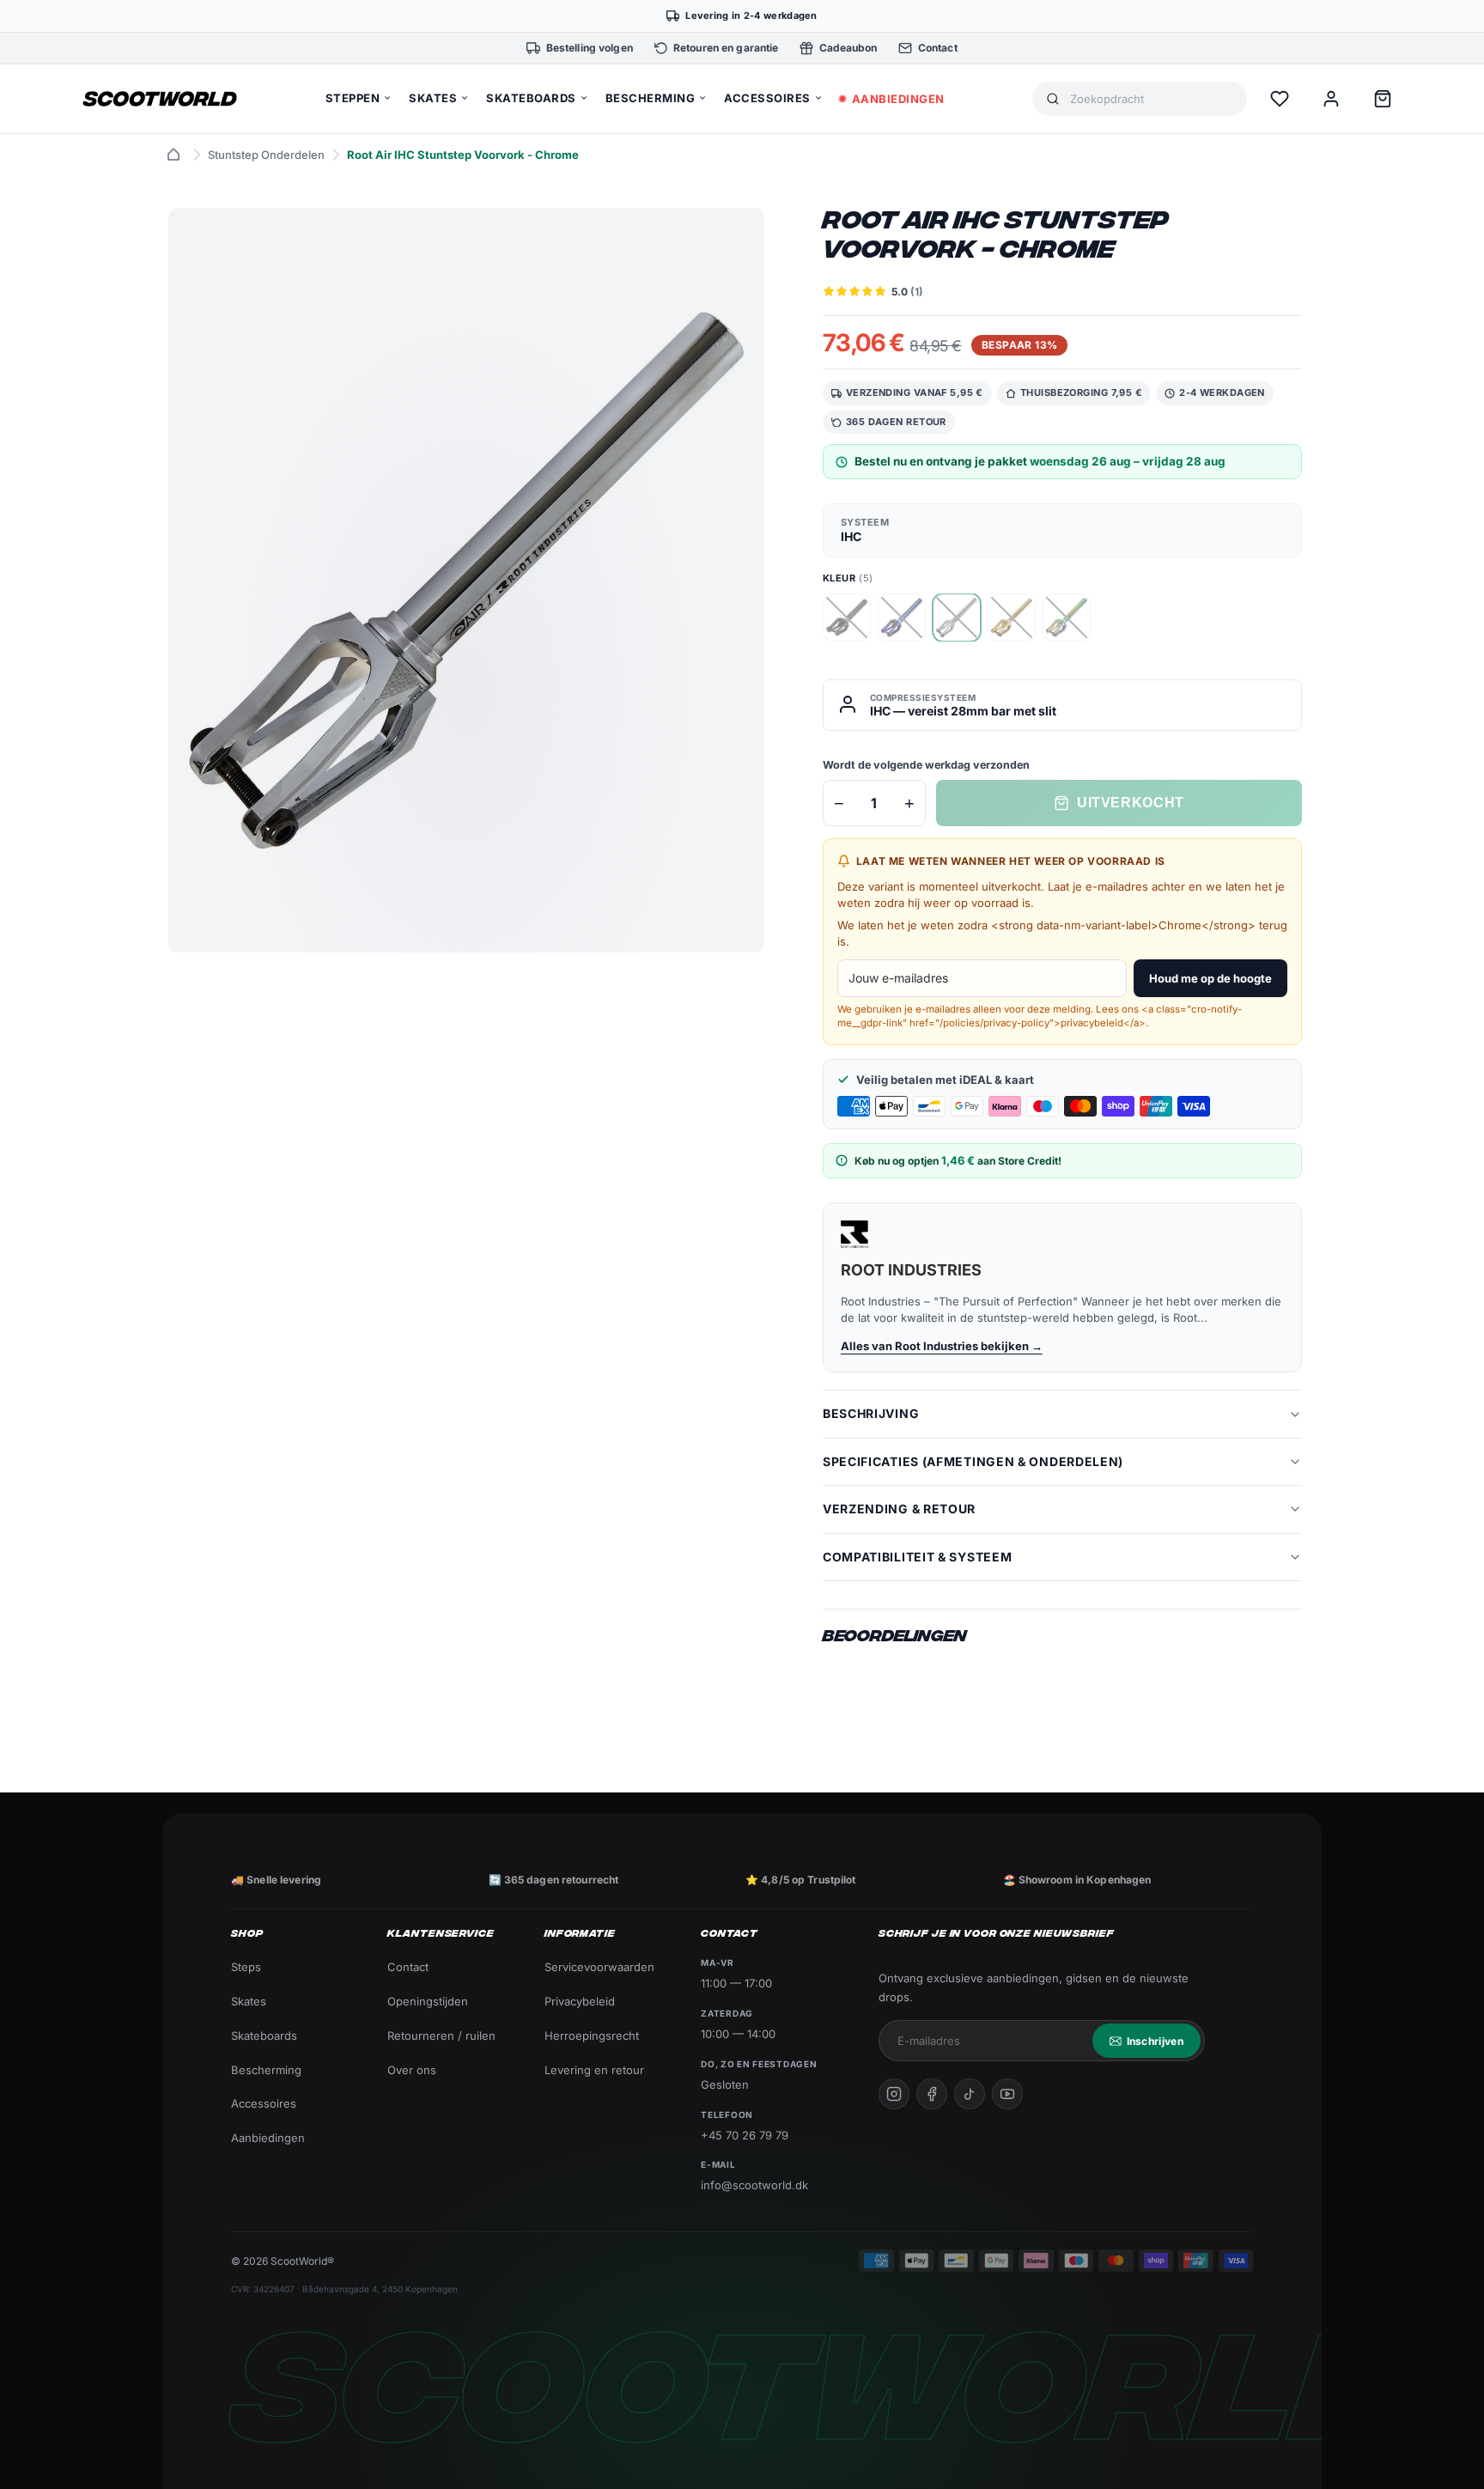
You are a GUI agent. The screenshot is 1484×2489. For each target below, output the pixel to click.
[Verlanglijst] (1280, 99)
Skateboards (264, 2036)
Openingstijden (428, 2001)
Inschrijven (1155, 2041)
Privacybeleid (580, 2001)
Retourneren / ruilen (441, 2036)
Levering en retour (594, 2070)
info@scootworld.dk (754, 2185)
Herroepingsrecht (592, 2036)
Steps (246, 1967)
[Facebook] (932, 2094)
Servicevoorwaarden (599, 1967)
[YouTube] (1007, 2094)
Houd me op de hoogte (1210, 978)
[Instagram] (894, 2094)
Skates (249, 2001)
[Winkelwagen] (1383, 99)
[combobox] (1152, 99)
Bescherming (266, 2070)
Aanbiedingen (268, 2138)
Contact (408, 1967)
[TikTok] (970, 2094)
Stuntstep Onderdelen (266, 155)
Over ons (412, 2070)
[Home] (173, 155)
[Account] (1331, 99)
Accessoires (264, 2103)
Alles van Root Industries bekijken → (942, 1346)
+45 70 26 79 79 (745, 2135)
